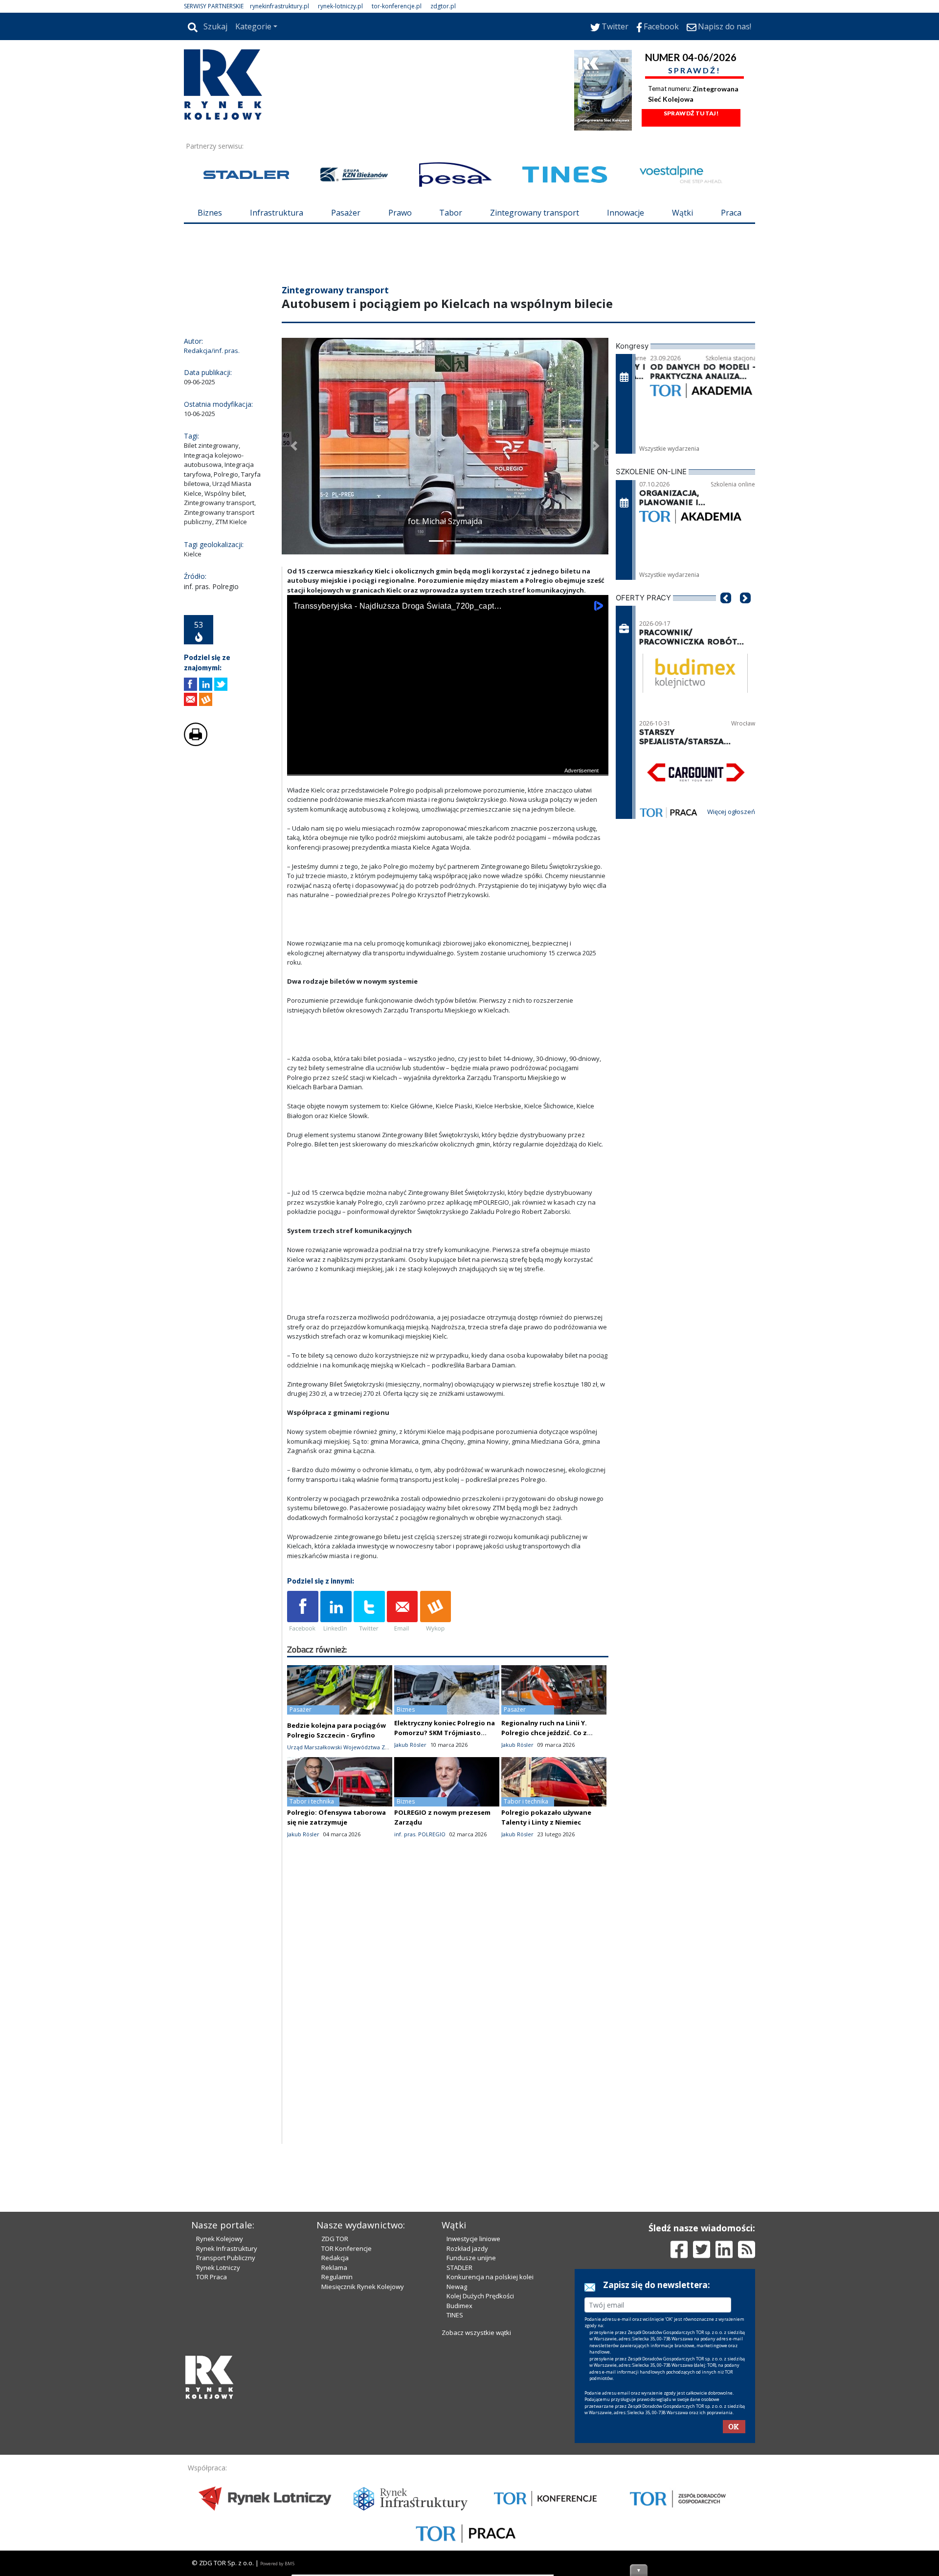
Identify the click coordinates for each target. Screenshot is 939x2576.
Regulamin (337, 2443)
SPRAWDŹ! (694, 70)
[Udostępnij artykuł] (206, 743)
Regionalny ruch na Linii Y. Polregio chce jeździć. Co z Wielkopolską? (544, 1791)
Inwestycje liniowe (473, 2405)
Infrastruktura (277, 213)
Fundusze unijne (471, 2424)
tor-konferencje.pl (397, 6)
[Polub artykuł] (190, 743)
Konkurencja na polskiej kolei (490, 2443)
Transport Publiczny (226, 2424)
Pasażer (346, 213)
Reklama (334, 2434)
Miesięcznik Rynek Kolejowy (363, 2453)
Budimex (459, 2472)
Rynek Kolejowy (220, 2405)
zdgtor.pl (443, 6)
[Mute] (351, 825)
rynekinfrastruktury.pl (279, 6)
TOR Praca (212, 2443)
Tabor (451, 213)
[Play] (300, 825)
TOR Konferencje (347, 2415)
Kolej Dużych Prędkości (480, 2462)
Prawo (400, 213)
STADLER (459, 2434)
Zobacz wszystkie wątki (476, 2499)
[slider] (448, 814)
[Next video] (325, 825)
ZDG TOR (335, 2405)
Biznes (210, 213)
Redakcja (335, 2424)
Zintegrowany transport (535, 213)
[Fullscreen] (596, 825)
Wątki (682, 213)
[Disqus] (448, 2077)
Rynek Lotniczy (218, 2434)
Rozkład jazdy (467, 2415)
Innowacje (626, 213)
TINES (455, 2481)
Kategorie (253, 26)
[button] (294, 505)
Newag (457, 2453)
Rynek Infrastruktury (227, 2415)
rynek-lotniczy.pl (340, 6)
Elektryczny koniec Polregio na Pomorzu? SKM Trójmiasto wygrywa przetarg (445, 1791)
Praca (731, 213)
